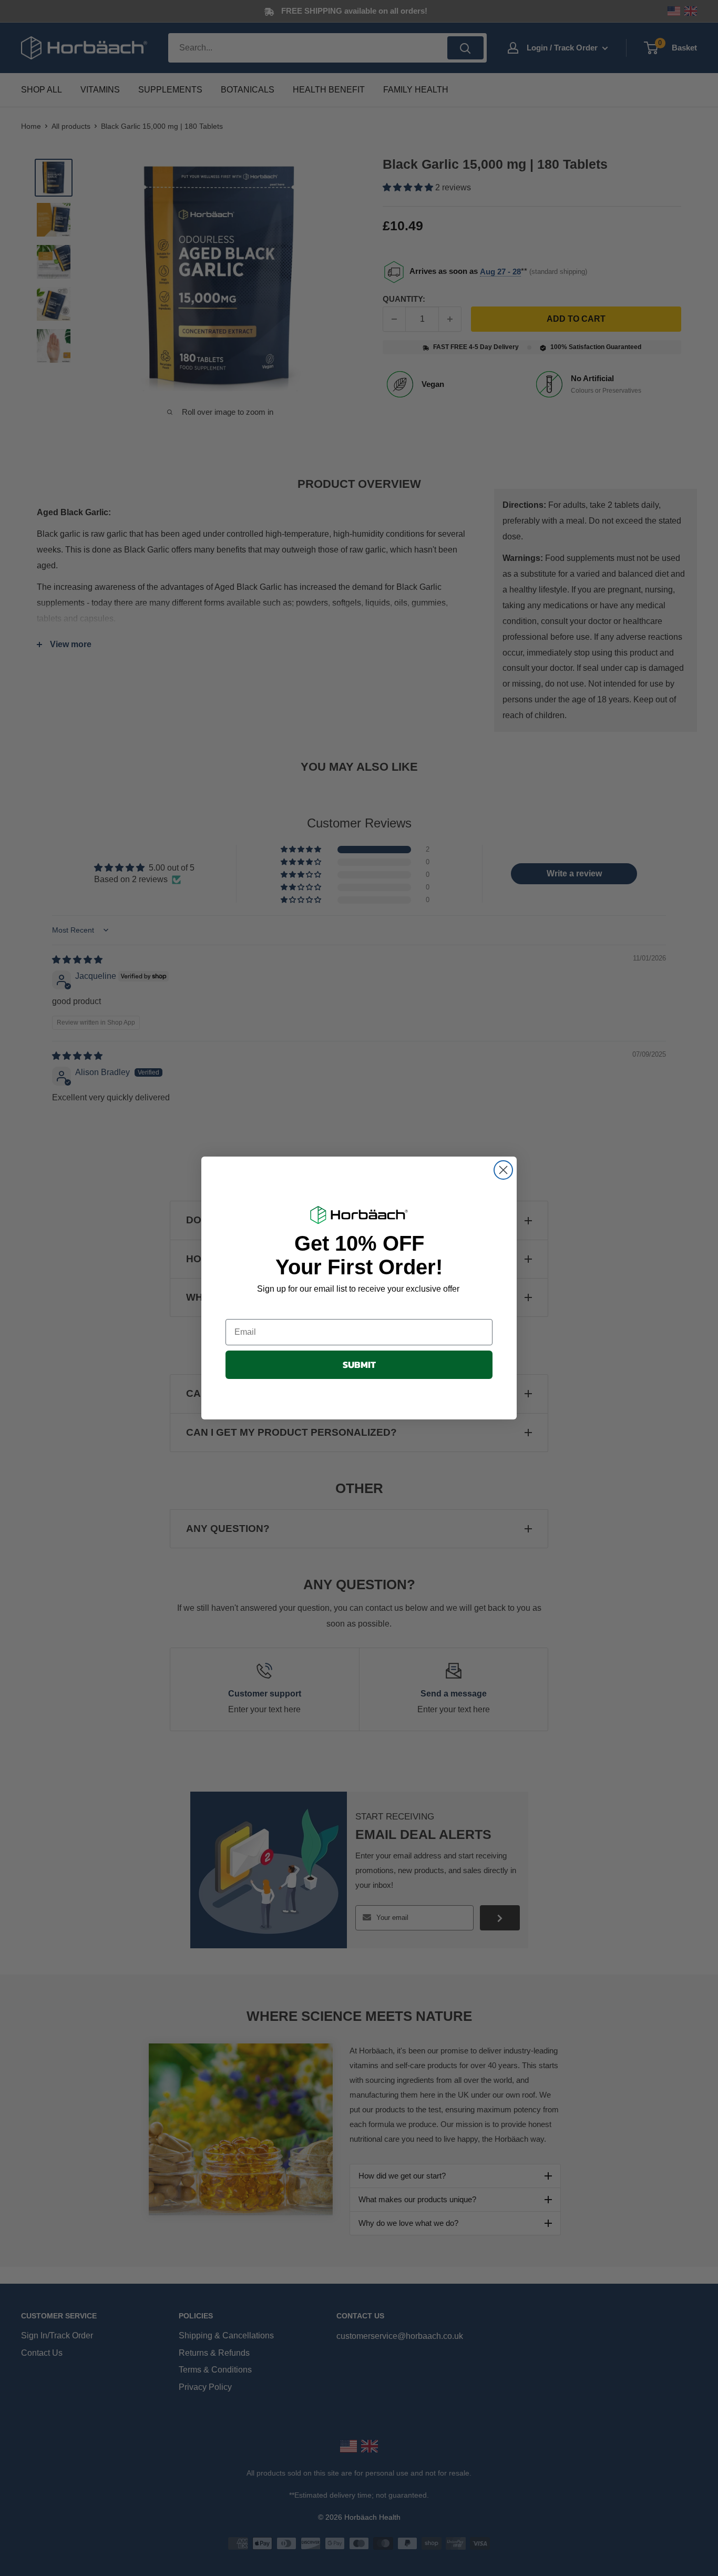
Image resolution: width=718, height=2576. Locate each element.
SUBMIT (359, 1364)
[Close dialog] (503, 1170)
